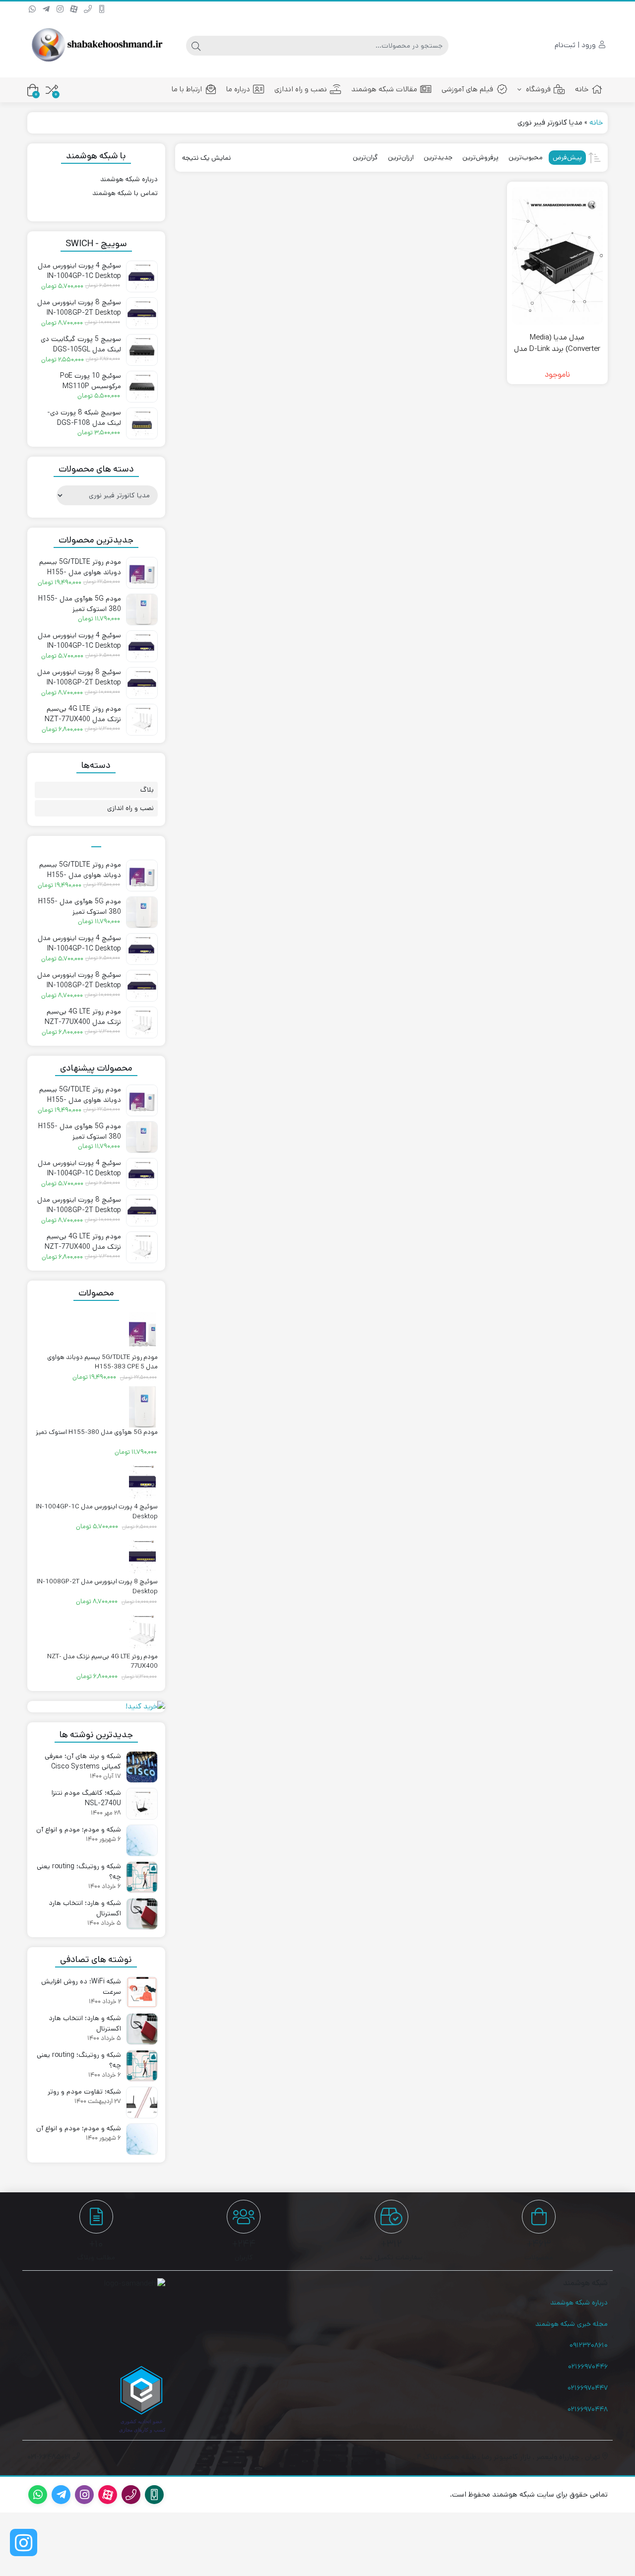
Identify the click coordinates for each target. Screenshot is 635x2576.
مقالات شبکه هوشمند (384, 89)
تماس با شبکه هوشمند (125, 193)
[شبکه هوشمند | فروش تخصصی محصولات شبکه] (96, 45)
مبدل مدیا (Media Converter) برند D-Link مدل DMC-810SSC (557, 348)
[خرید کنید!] (96, 1707)
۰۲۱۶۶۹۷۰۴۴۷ (588, 2388)
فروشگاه (537, 89)
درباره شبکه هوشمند (129, 179)
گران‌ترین (365, 157)
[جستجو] (196, 46)
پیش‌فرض (567, 157)
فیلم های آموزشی (467, 89)
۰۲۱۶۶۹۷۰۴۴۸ (588, 2409)
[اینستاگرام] (24, 2542)
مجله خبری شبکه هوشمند (571, 2324)
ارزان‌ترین (401, 157)
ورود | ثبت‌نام (576, 45)
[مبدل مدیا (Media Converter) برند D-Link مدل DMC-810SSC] (557, 256)
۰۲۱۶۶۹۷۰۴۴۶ (588, 2367)
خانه (582, 89)
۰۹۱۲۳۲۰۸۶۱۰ (589, 2345)
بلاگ (147, 790)
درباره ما (238, 89)
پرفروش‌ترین (480, 157)
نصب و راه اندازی (301, 89)
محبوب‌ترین (526, 157)
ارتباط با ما (187, 89)
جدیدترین (438, 157)
